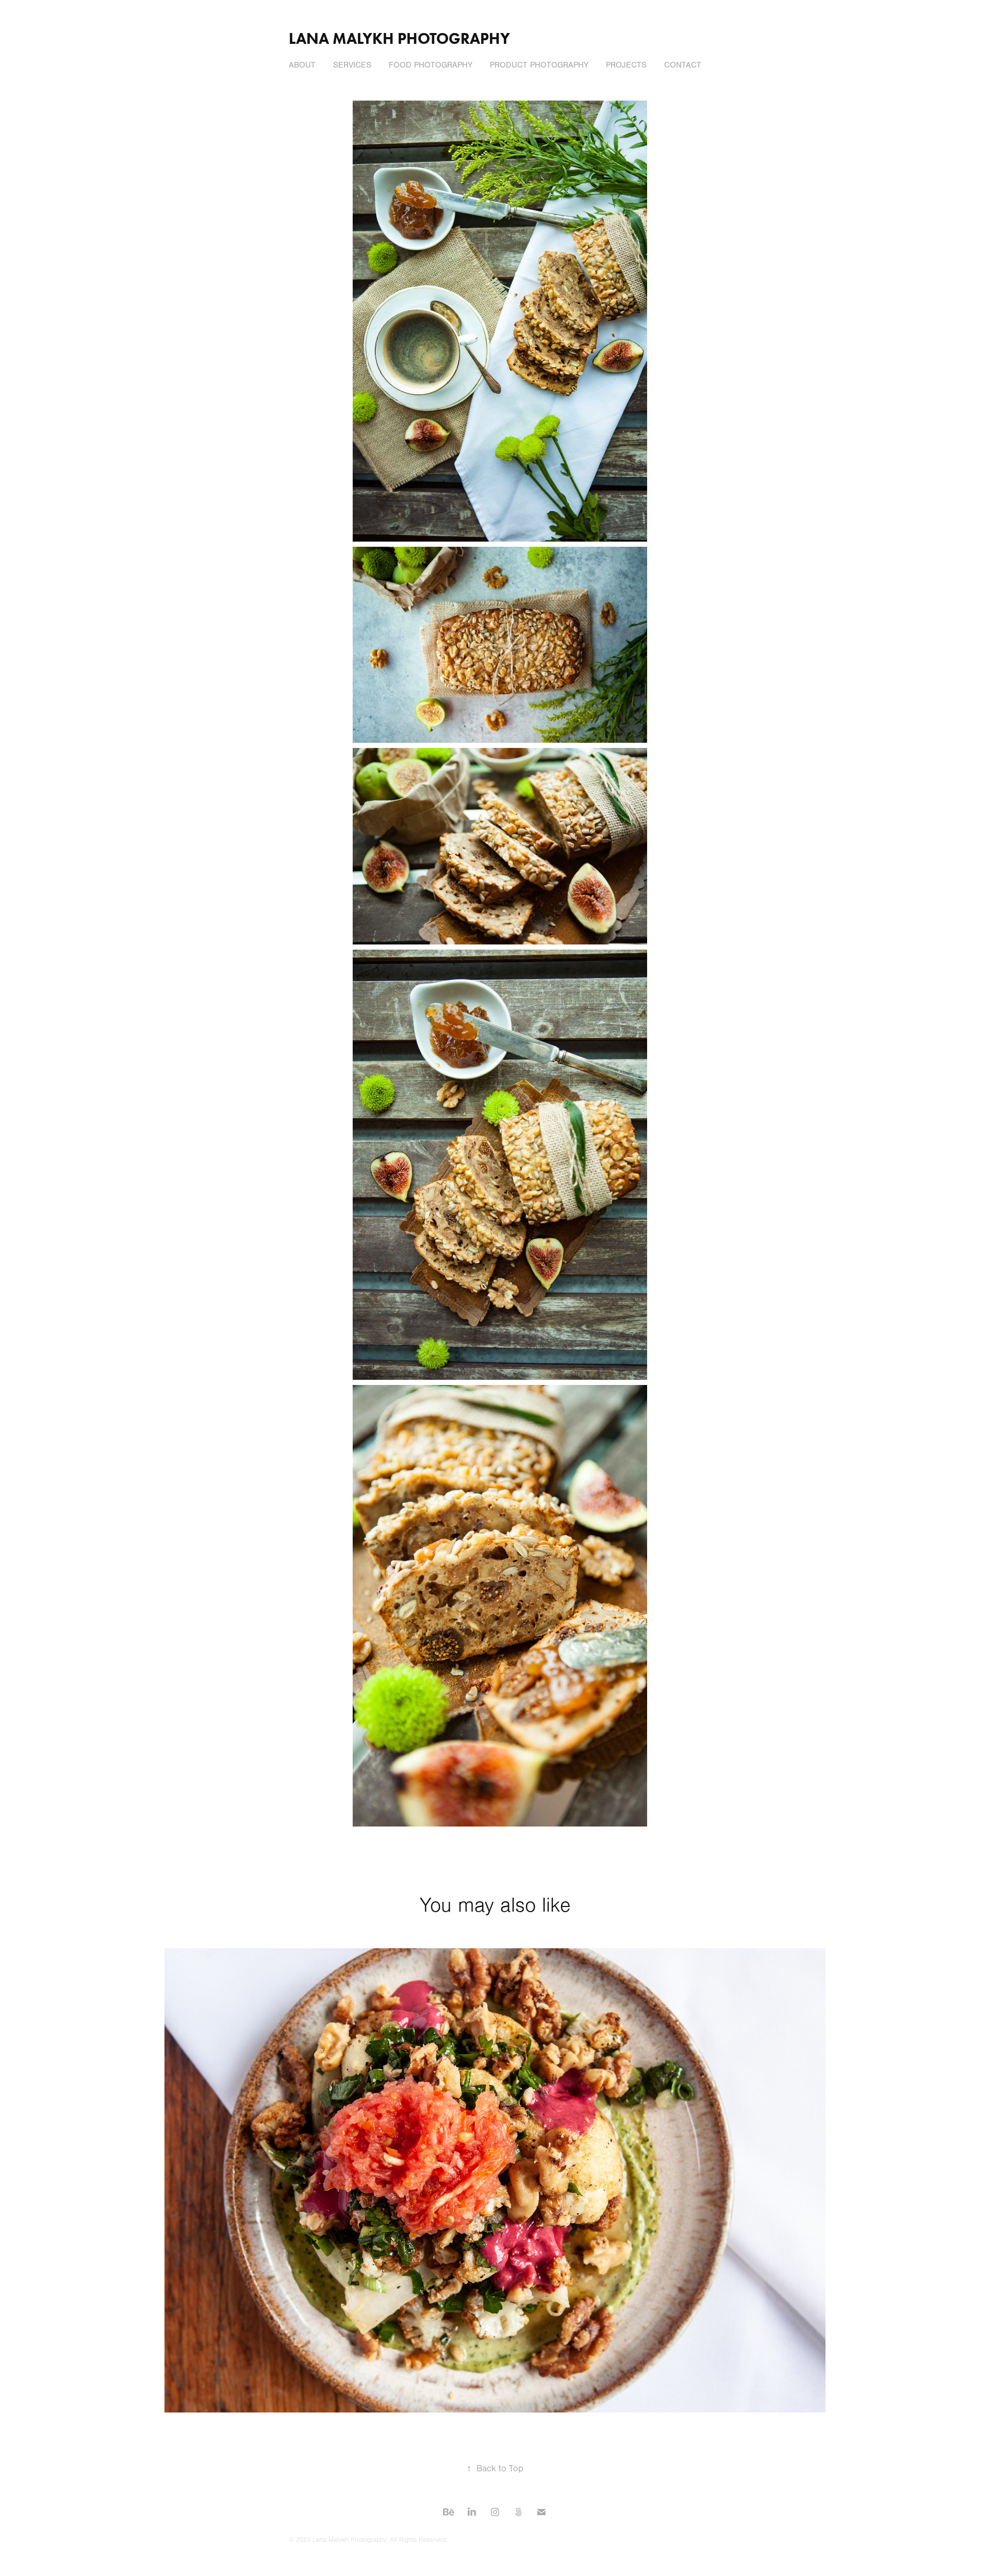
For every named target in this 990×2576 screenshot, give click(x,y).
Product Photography (539, 65)
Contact (683, 65)
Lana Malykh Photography (399, 38)
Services (352, 65)
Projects (626, 65)
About (302, 65)
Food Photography (431, 65)
